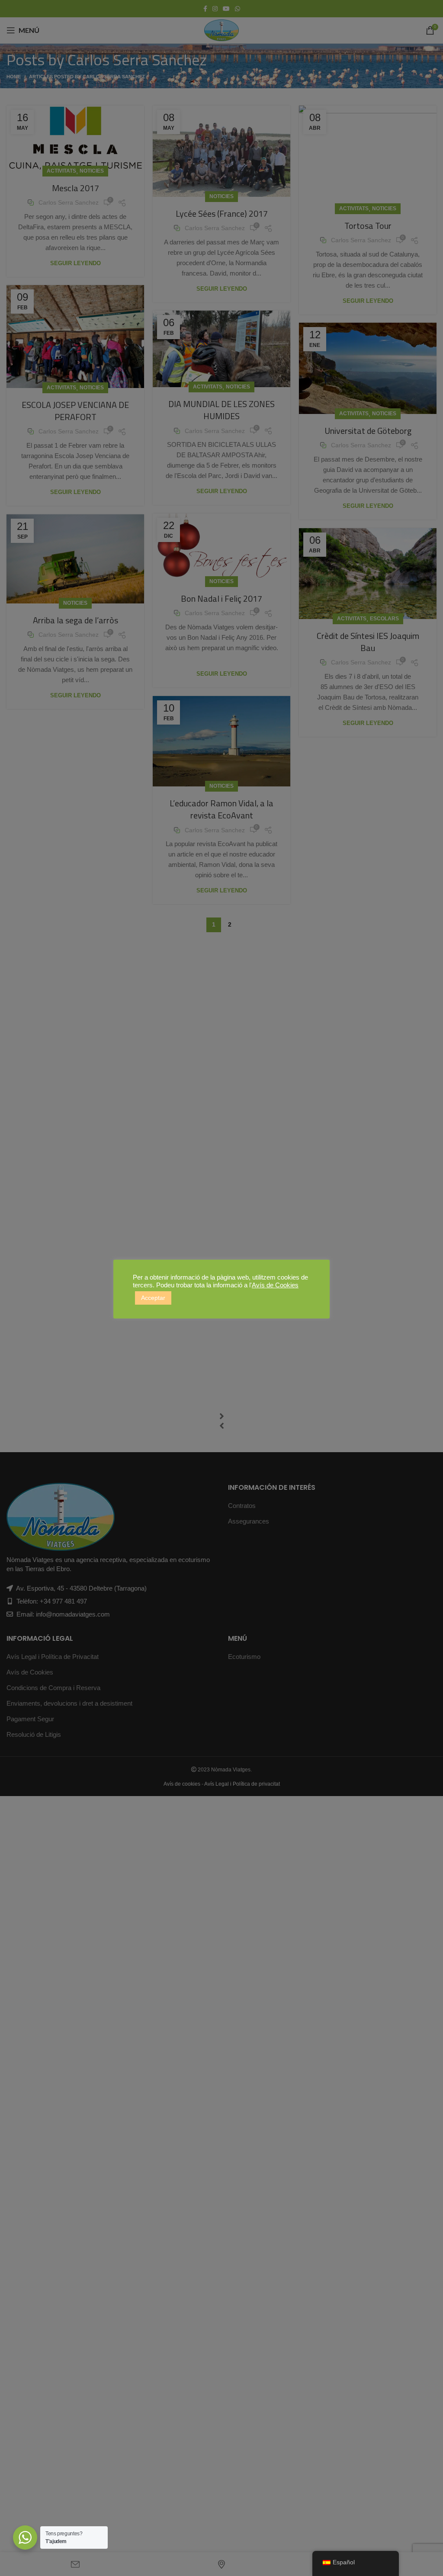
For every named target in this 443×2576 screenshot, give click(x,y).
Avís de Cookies (275, 1285)
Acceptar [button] (153, 1298)
